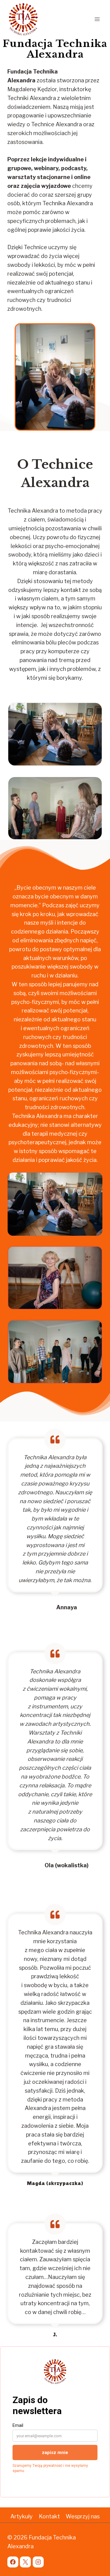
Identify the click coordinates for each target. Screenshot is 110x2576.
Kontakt (49, 2516)
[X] (25, 2562)
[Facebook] (13, 2562)
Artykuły (22, 2516)
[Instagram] (38, 2562)
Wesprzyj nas (83, 2516)
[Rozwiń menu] (97, 19)
